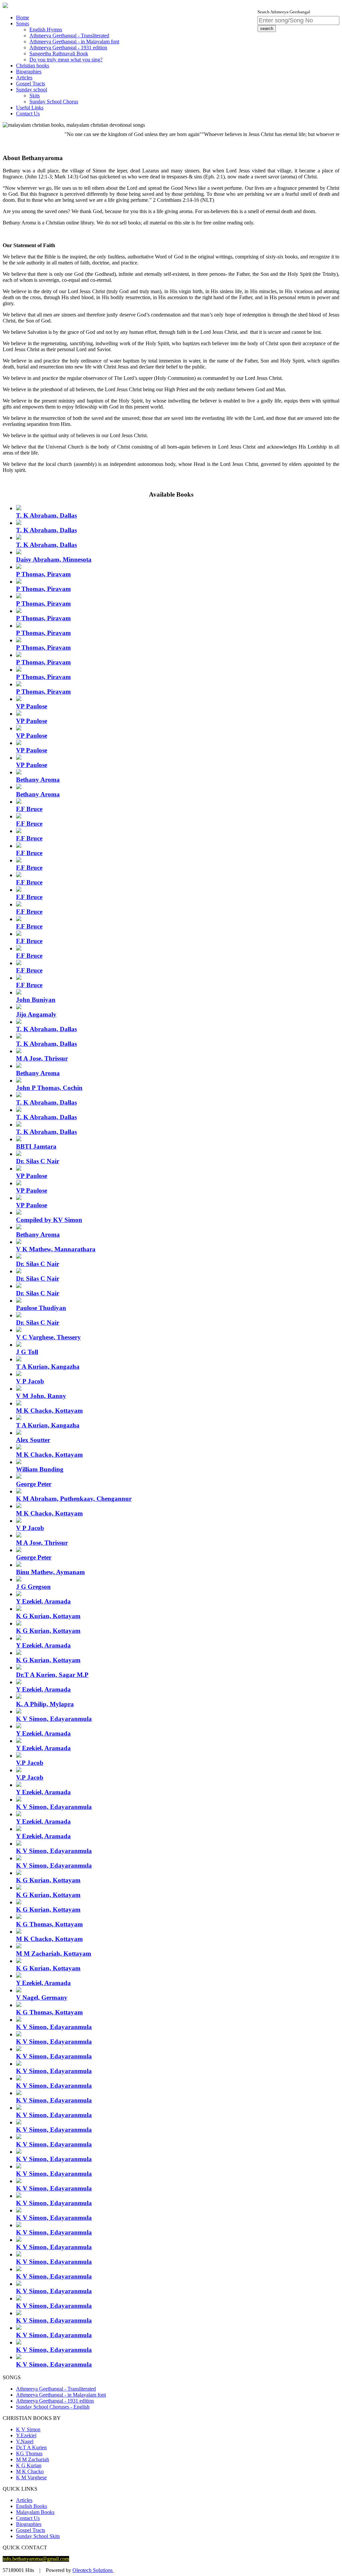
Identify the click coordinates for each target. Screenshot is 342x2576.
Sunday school (32, 90)
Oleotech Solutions (93, 2570)
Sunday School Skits (38, 2536)
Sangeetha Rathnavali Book (59, 54)
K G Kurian (29, 2465)
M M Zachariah (33, 2459)
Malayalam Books (35, 2512)
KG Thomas (29, 2453)
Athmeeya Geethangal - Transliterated (69, 36)
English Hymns (46, 30)
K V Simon (28, 2429)
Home (23, 18)
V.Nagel (25, 2441)
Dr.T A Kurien (31, 2447)
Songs (23, 24)
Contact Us (28, 114)
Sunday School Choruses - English (53, 2407)
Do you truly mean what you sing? (66, 60)
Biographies (29, 72)
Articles (24, 78)
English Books (32, 2506)
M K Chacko (30, 2471)
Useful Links (30, 108)
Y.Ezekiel (26, 2435)
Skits (35, 96)
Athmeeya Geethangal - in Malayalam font (74, 42)
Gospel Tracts (31, 84)
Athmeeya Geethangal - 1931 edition (68, 48)
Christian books (33, 66)
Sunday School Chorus (54, 102)
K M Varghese (31, 2477)
